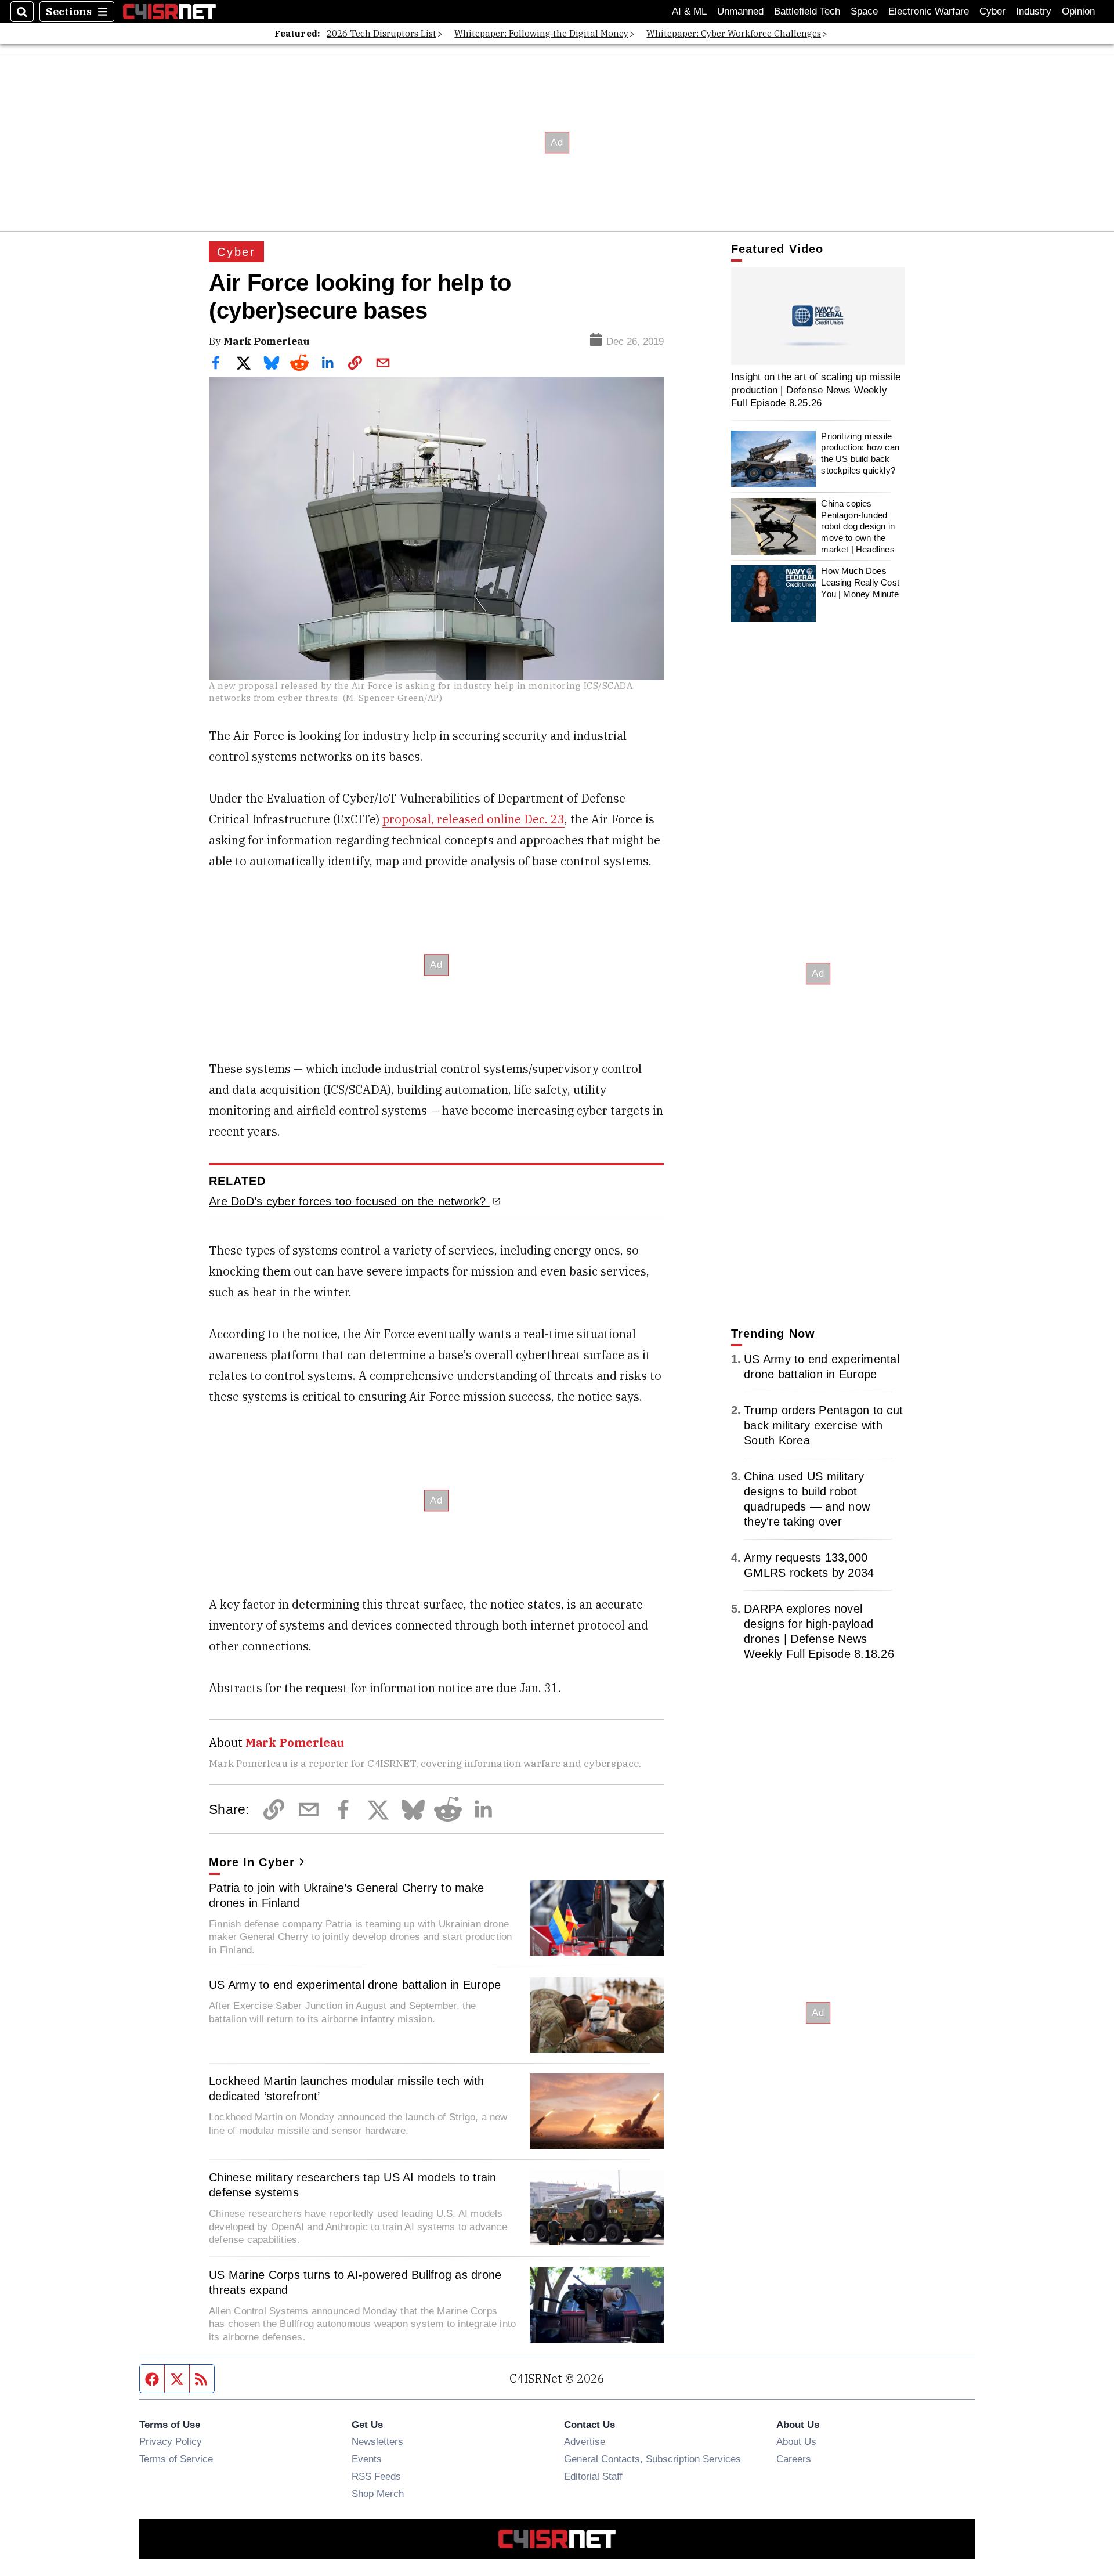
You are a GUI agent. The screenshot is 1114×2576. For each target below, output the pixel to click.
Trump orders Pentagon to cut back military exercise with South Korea (823, 1425)
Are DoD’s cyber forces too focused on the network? (349, 1201)
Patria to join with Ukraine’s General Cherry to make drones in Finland (346, 1895)
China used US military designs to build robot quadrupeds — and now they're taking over (807, 1499)
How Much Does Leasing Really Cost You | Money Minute (860, 582)
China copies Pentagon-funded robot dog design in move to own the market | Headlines (858, 526)
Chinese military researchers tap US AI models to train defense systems (353, 2185)
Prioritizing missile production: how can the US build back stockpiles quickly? (860, 453)
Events (367, 2459)
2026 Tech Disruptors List (381, 33)
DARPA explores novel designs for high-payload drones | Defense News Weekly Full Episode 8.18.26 (819, 1631)
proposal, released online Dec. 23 (473, 819)
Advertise (585, 2441)
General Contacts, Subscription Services (652, 2459)
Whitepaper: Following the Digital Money (541, 33)
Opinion (1078, 11)
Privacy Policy (171, 2441)
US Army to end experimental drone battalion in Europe (355, 1985)
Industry (1034, 11)
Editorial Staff (593, 2476)
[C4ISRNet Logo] (169, 11)
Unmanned (740, 11)
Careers (794, 2459)
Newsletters (377, 2441)
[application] (818, 316)
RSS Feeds (376, 2476)
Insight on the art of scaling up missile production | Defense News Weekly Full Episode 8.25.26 (816, 390)
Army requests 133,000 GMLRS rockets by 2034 (809, 1565)
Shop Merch (378, 2494)
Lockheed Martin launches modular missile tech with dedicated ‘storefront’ (347, 2089)
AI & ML (689, 11)
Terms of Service (176, 2459)
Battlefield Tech (807, 11)
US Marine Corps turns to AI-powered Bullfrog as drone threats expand (355, 2282)
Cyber (992, 11)
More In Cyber (252, 1862)
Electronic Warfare (929, 11)
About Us (796, 2441)
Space (864, 11)
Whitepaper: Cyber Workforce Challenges (734, 33)
